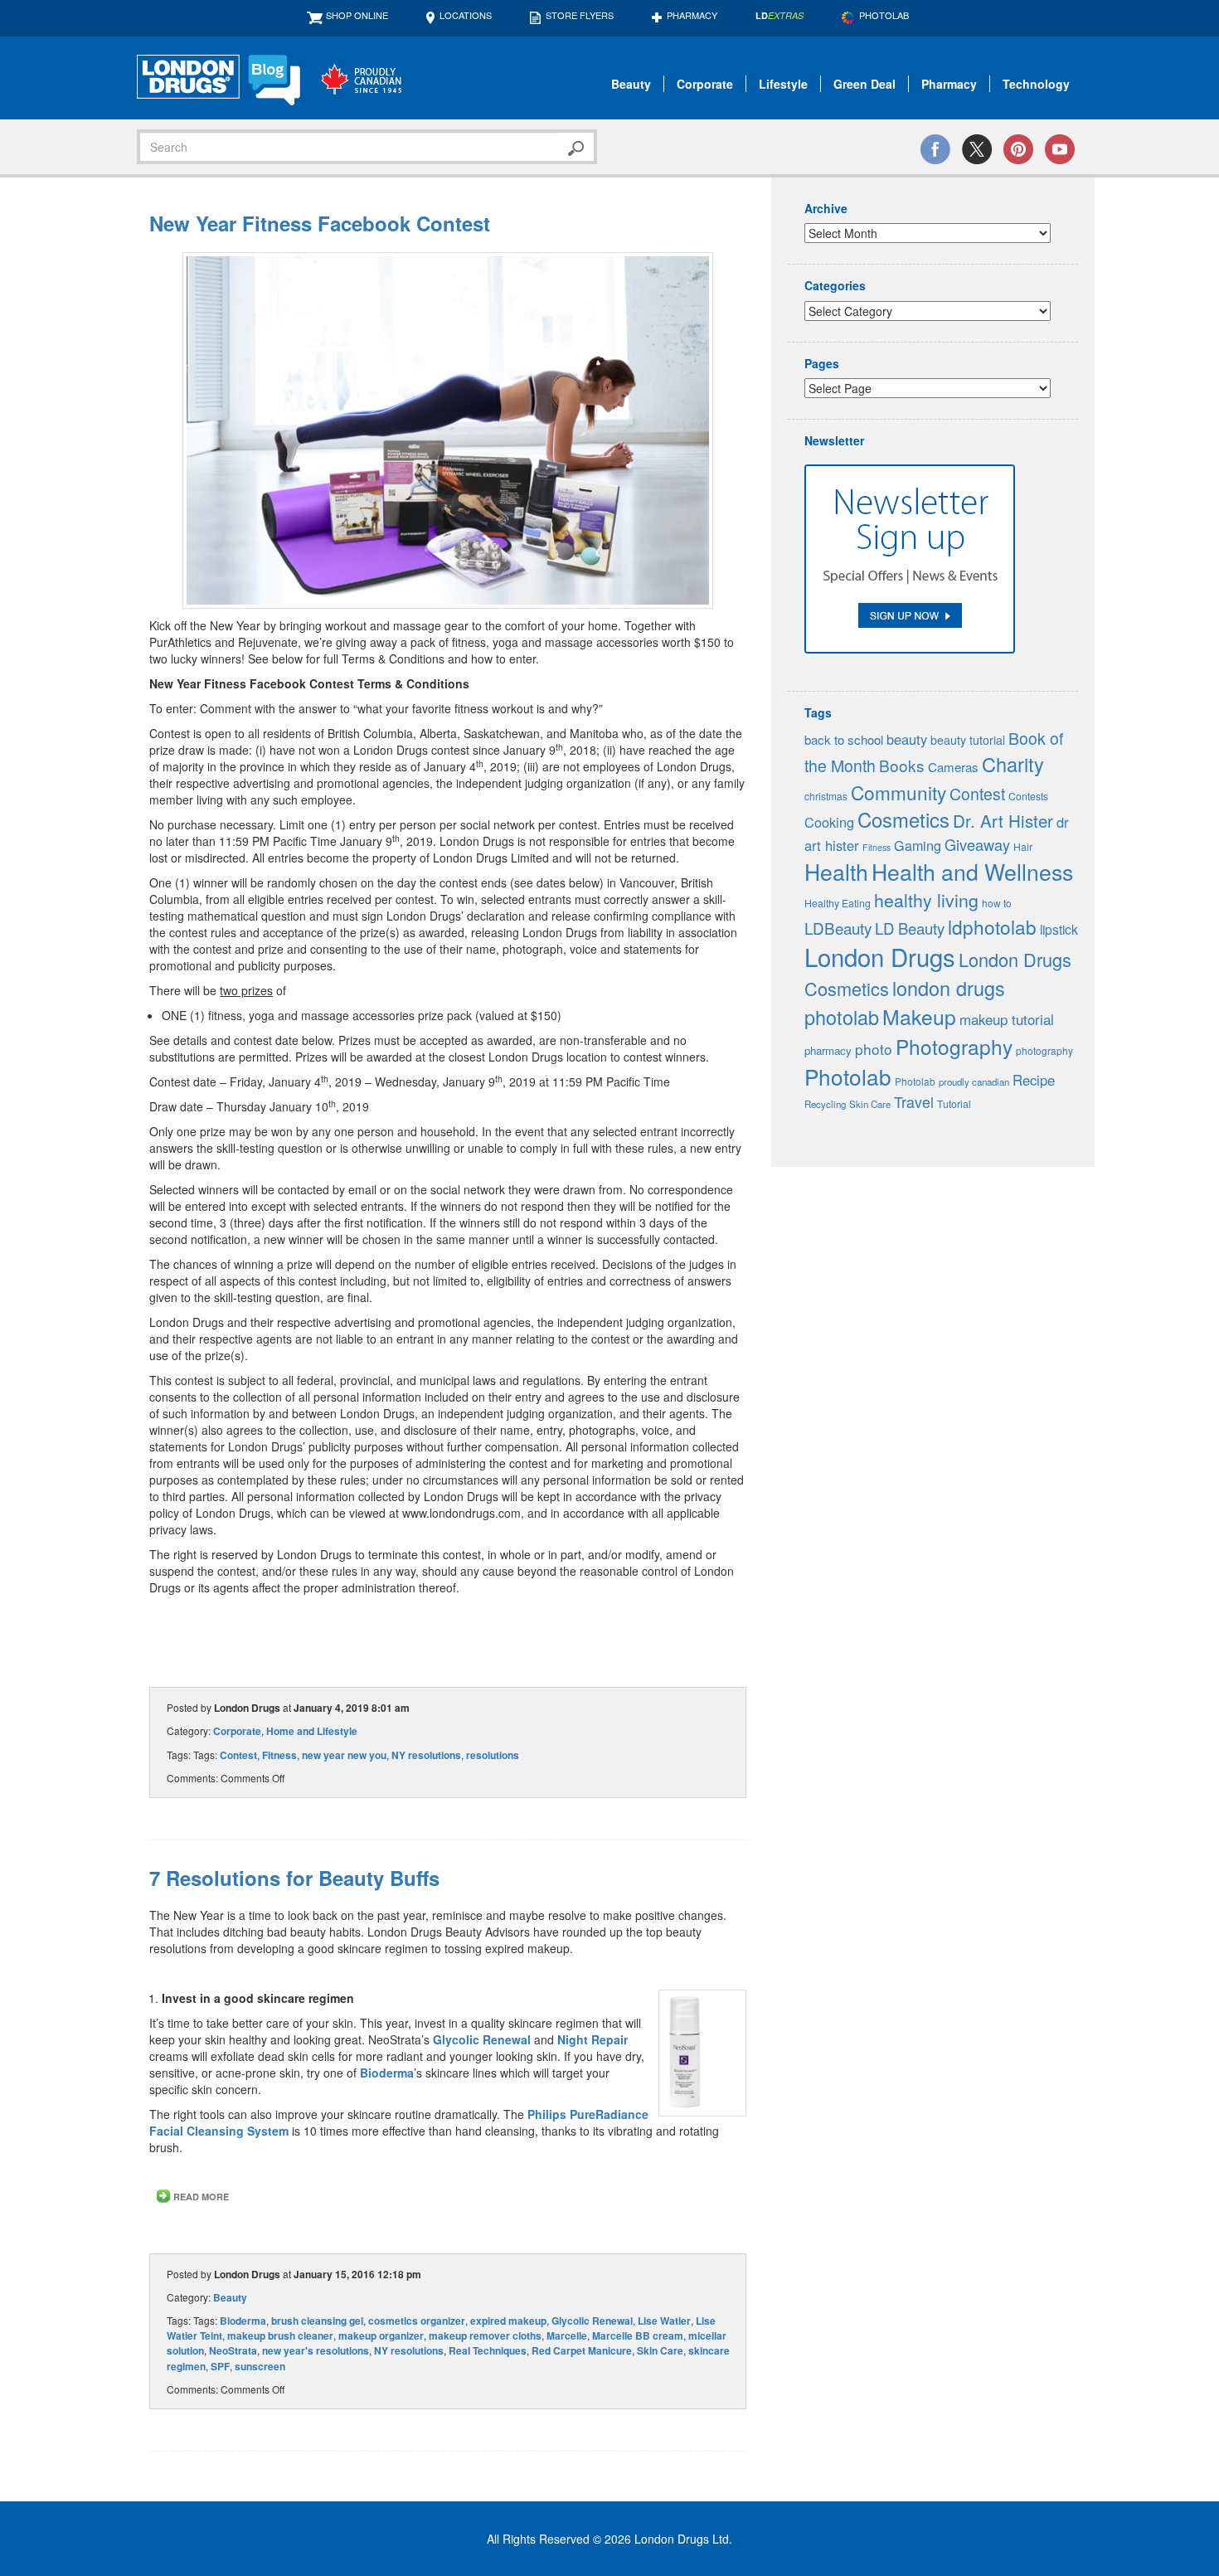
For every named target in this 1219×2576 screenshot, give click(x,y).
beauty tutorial (968, 740)
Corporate (705, 84)
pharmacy (828, 1050)
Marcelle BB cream (638, 2335)
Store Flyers (580, 15)
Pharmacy (692, 15)
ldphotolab (992, 926)
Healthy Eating (838, 903)
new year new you (344, 1755)
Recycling (825, 1104)
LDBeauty (838, 928)
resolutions (493, 1755)
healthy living (926, 899)
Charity (1013, 764)
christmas (826, 796)
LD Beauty (910, 928)
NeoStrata (233, 2350)
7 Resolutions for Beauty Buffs (294, 1878)
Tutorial (954, 1104)
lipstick (1059, 929)
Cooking (829, 822)
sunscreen (260, 2366)
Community (898, 792)
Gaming (918, 846)
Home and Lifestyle (312, 1731)
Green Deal (864, 84)
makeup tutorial (1007, 1019)
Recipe (1034, 1080)
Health (836, 871)
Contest (238, 1755)
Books (902, 765)
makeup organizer (381, 2335)
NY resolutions (426, 1755)
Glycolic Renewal (482, 2039)
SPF (220, 2366)
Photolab (848, 1076)
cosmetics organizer (417, 2321)
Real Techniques (488, 2350)
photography (1044, 1050)
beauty (907, 739)
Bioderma (387, 2073)
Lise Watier (664, 2321)
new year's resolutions (316, 2350)
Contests (1028, 796)
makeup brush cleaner (280, 2335)
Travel (914, 1102)
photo (874, 1049)
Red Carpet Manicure (582, 2350)
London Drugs (880, 956)
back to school (844, 739)
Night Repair (593, 2039)
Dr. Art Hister (1003, 820)
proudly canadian (974, 1081)
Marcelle (567, 2335)
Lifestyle (783, 84)
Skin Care (660, 2350)
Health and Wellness (972, 871)
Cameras (953, 767)
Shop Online (357, 15)
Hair (1023, 847)
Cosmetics (903, 819)
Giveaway (977, 844)
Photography (954, 1046)
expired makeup (508, 2321)
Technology (1036, 84)
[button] (448, 430)
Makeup (919, 1016)
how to (997, 903)
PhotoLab (884, 15)
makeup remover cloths (485, 2335)
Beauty (631, 84)
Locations (466, 15)
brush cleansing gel (317, 2321)
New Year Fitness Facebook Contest (320, 223)
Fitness (279, 1755)
